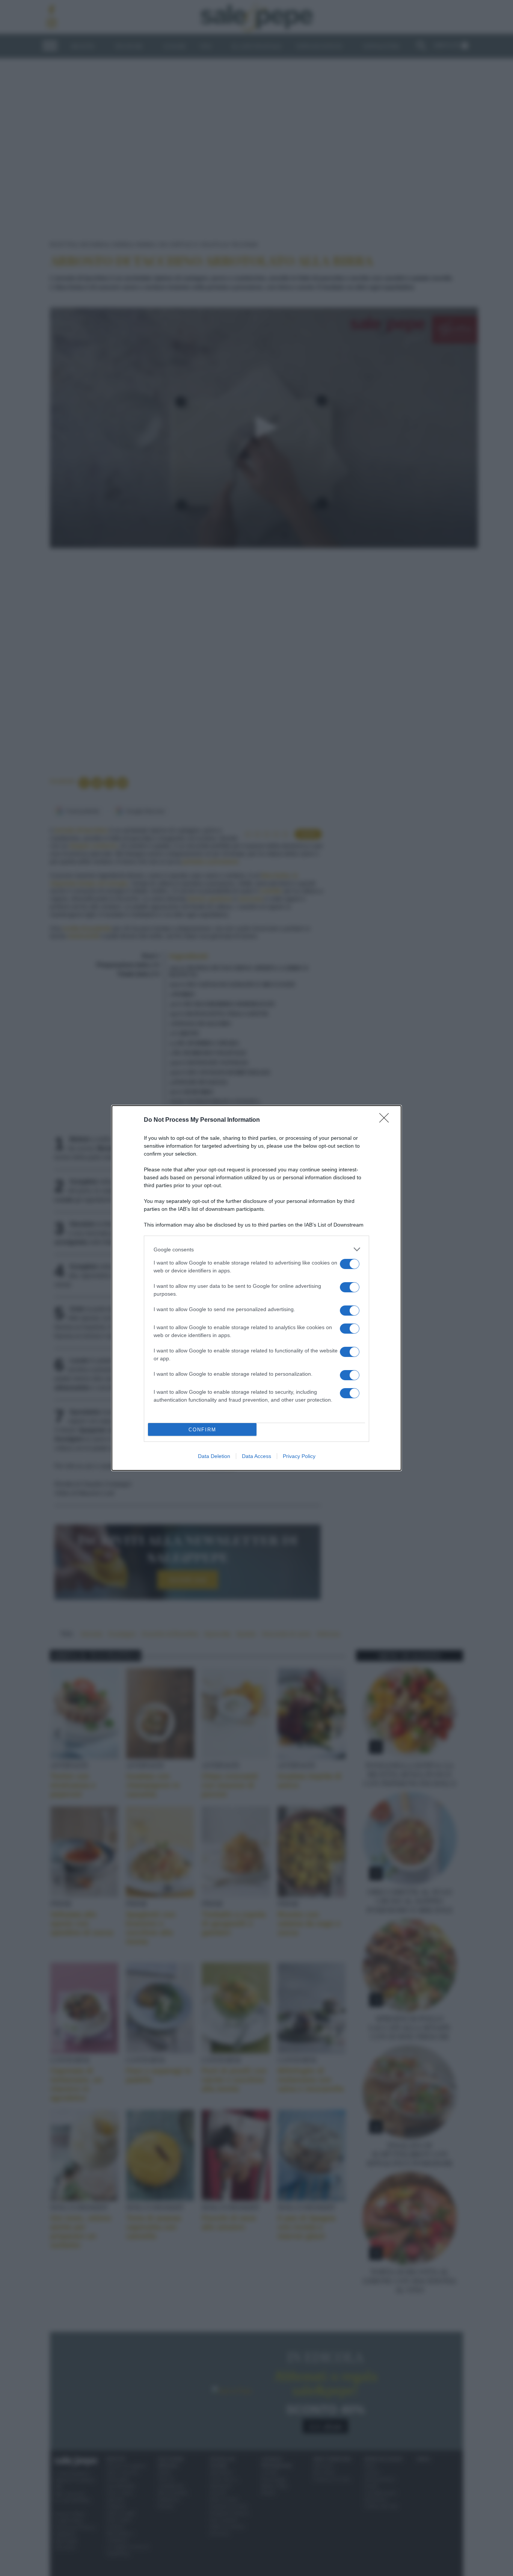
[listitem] (256, 1249)
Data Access (256, 1456)
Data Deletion (214, 1456)
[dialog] (256, 1288)
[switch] (350, 1264)
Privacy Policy (299, 1456)
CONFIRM (202, 1430)
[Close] (386, 1120)
